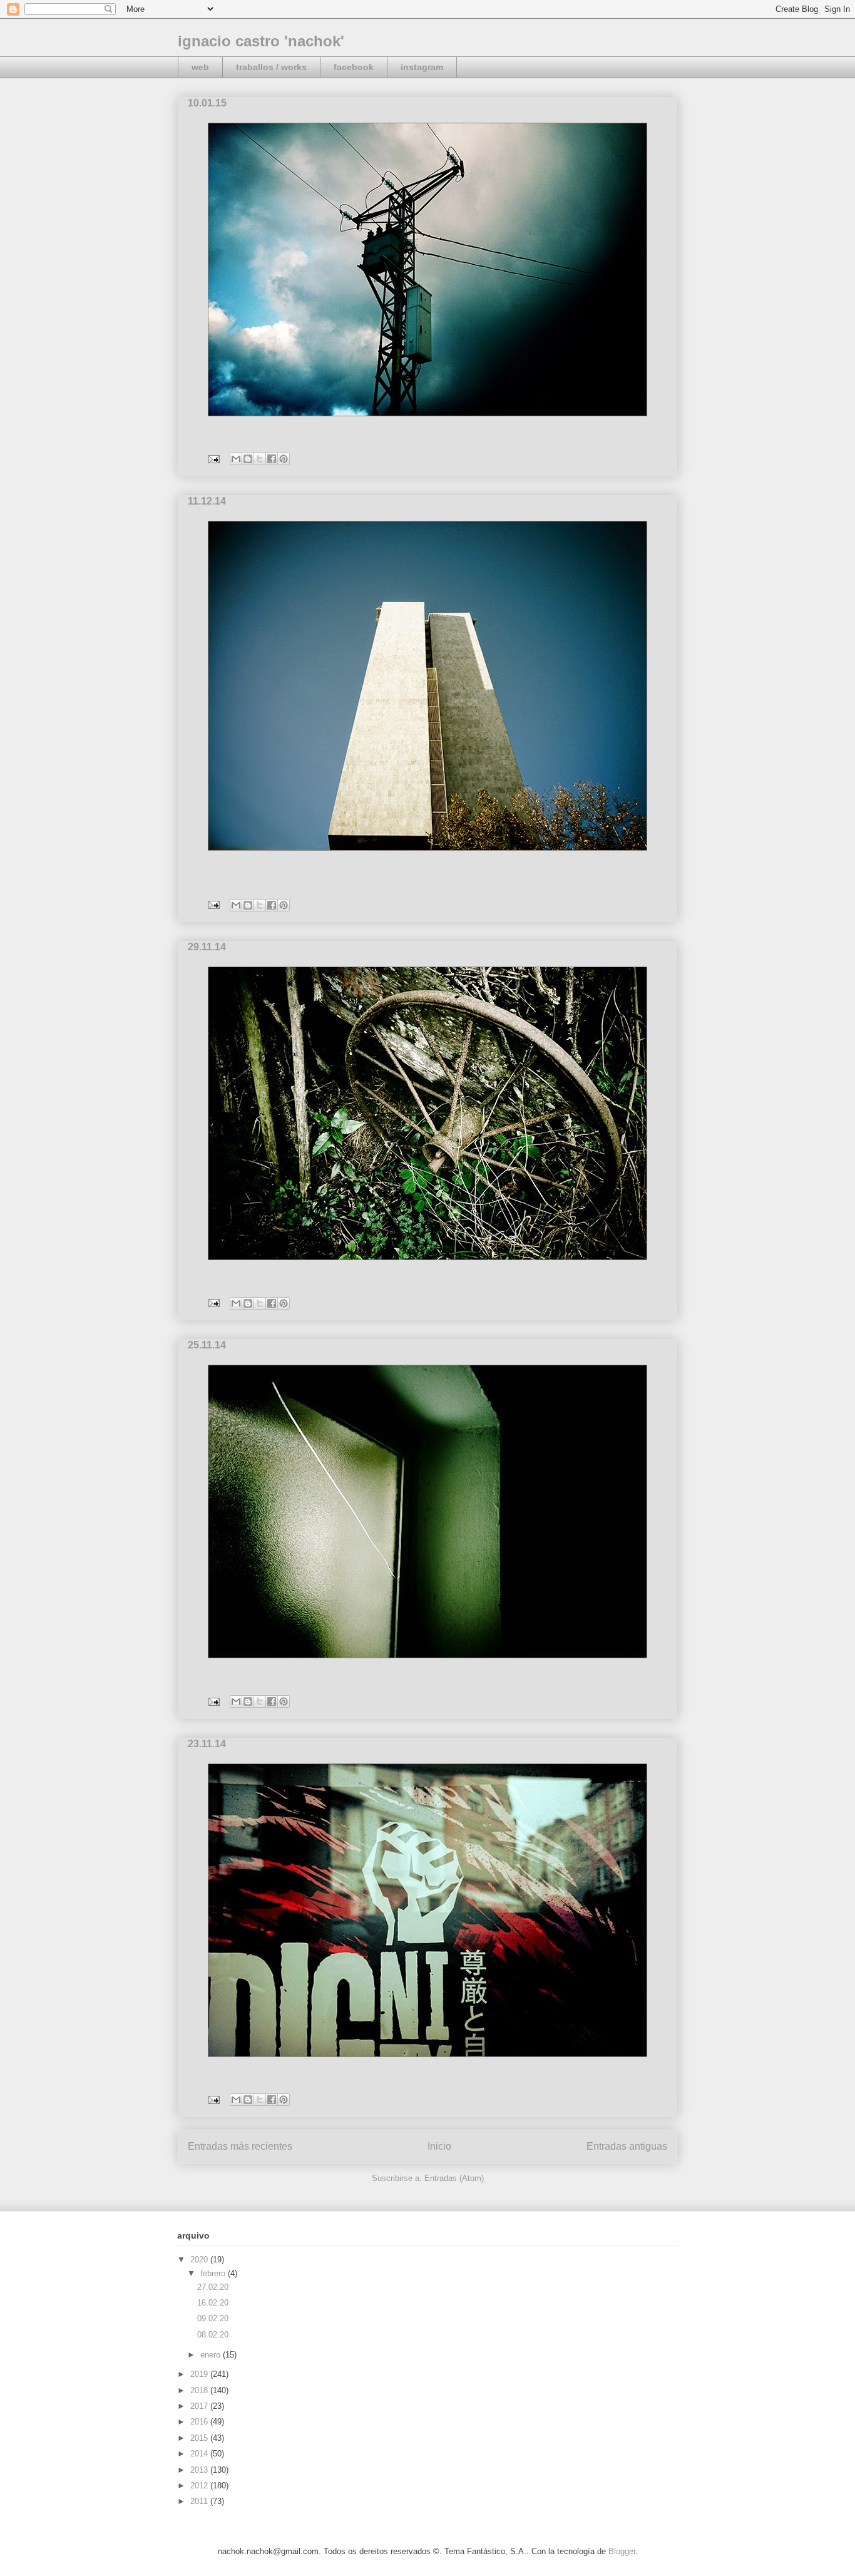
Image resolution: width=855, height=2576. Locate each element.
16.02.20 (213, 2303)
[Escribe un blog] (248, 459)
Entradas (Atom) (454, 2178)
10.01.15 (207, 103)
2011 (200, 2501)
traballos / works (271, 67)
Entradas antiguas (627, 2146)
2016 (200, 2422)
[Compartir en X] (260, 459)
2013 (200, 2470)
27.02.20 (213, 2287)
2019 (200, 2374)
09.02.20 (213, 2318)
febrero (214, 2273)
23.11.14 (207, 1744)
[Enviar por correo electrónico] (236, 459)
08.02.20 (213, 2335)
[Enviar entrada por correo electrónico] (213, 459)
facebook (354, 67)
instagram (422, 67)
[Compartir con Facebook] (272, 459)
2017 (200, 2406)
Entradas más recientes (240, 2146)
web (200, 67)
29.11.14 (207, 947)
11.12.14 (207, 501)
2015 (200, 2438)
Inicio (439, 2146)
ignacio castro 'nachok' (261, 41)
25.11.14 (207, 1345)
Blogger (622, 2551)
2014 (200, 2454)
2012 (200, 2486)
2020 (200, 2260)
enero (212, 2355)
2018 (200, 2390)
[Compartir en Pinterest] (284, 459)
